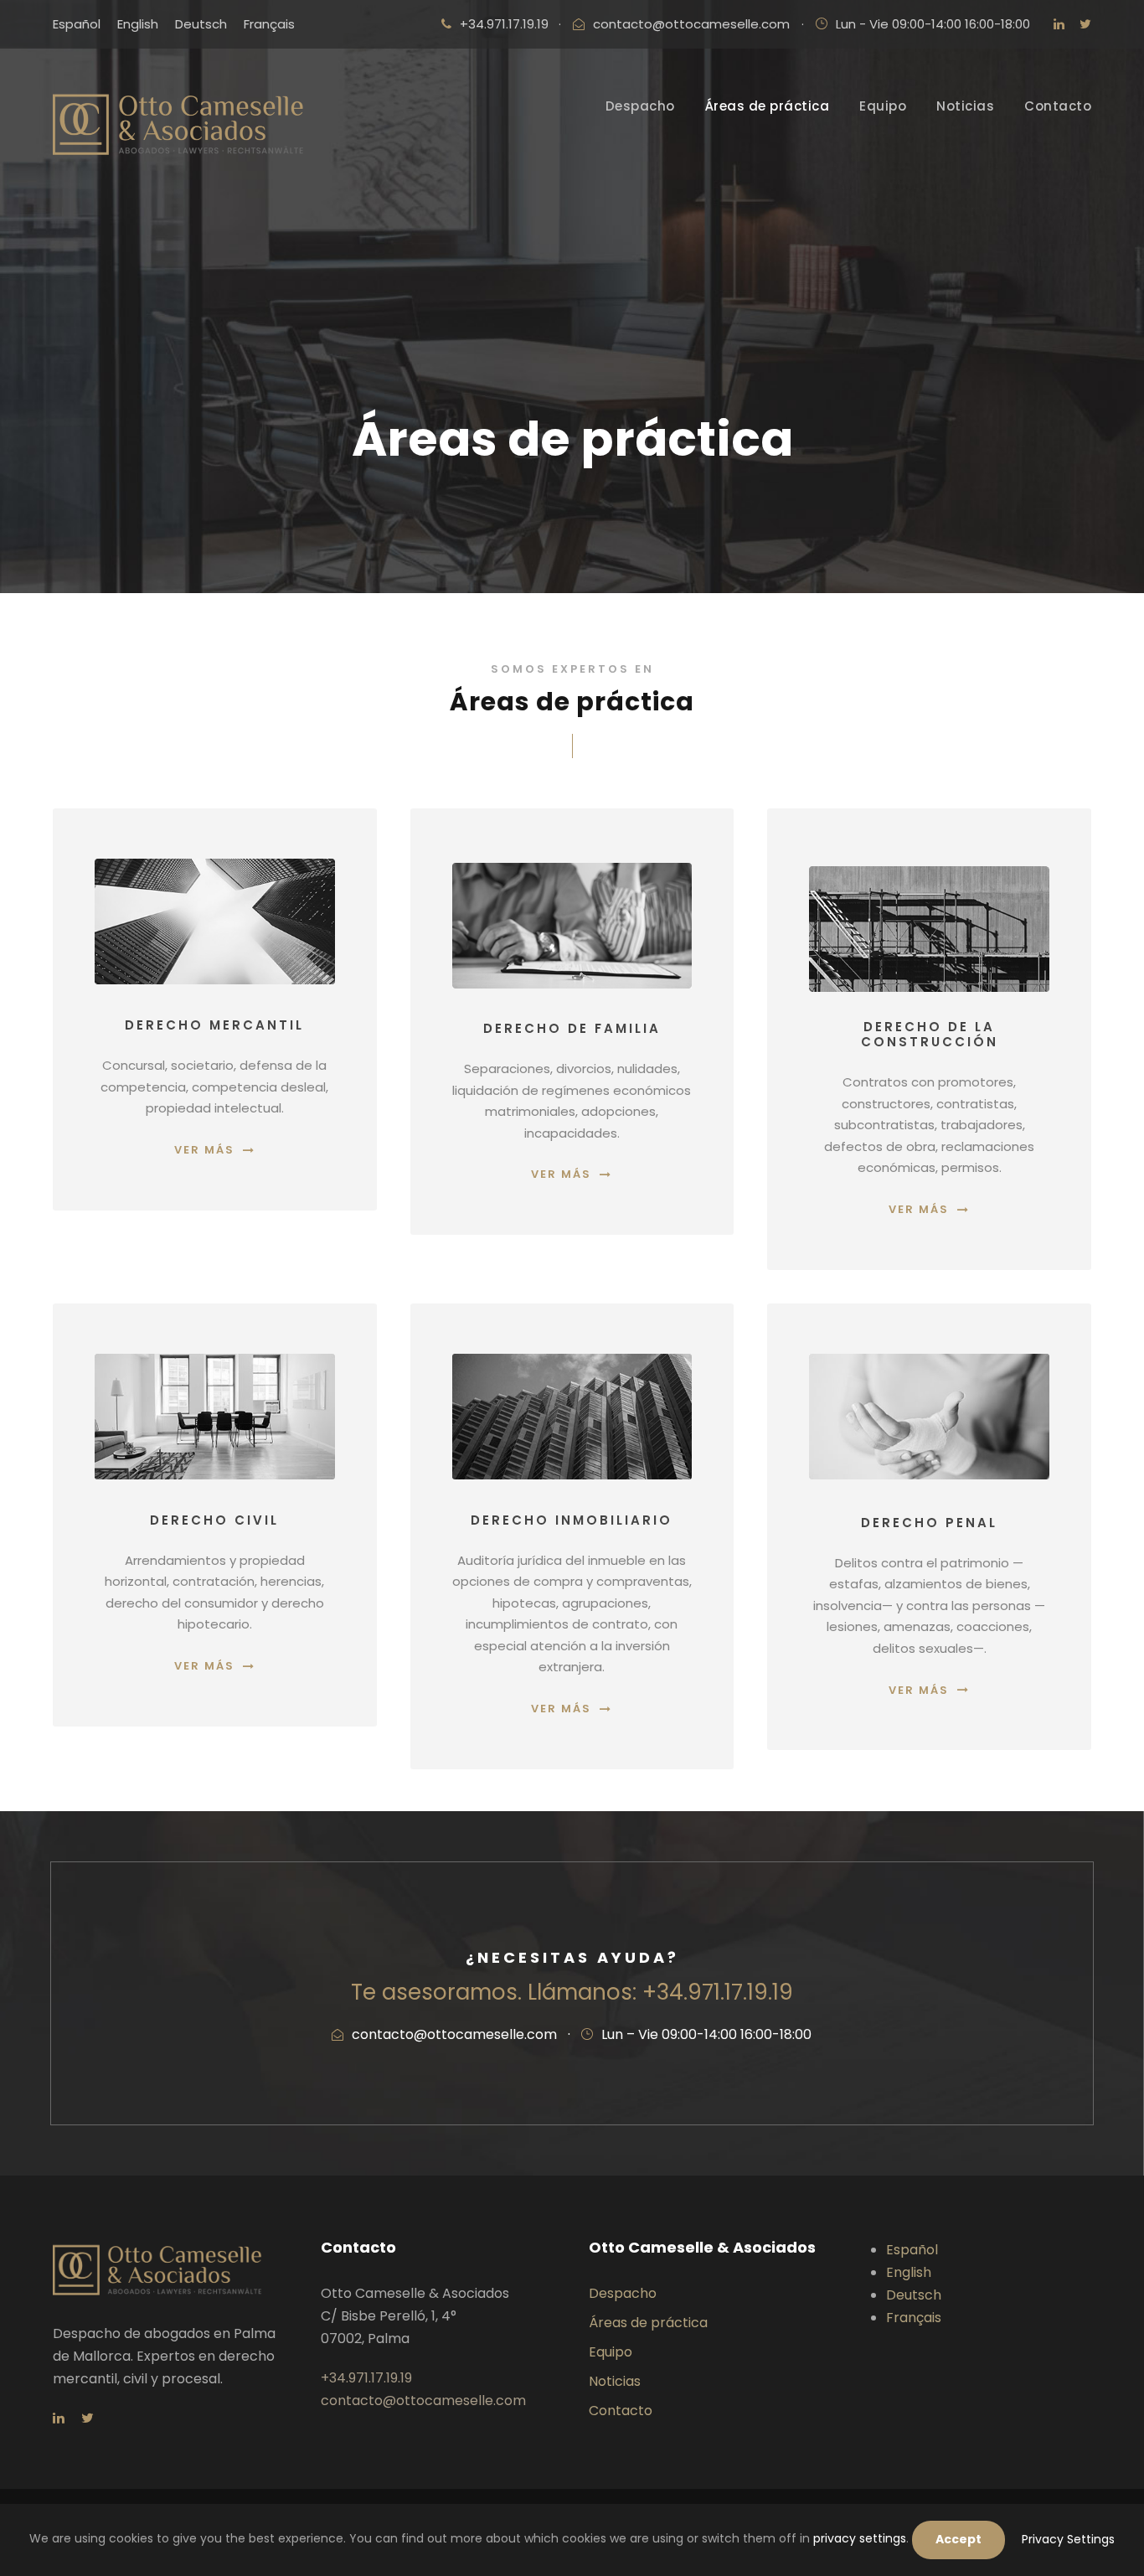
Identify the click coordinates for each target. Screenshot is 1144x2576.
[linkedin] (1059, 24)
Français (914, 2318)
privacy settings (860, 2538)
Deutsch (914, 2295)
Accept (958, 2539)
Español (912, 2250)
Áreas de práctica (768, 106)
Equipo (883, 106)
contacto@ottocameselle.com (691, 24)
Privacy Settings (1068, 2539)
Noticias (965, 106)
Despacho (640, 106)
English (909, 2272)
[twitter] (1085, 24)
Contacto (1058, 106)
